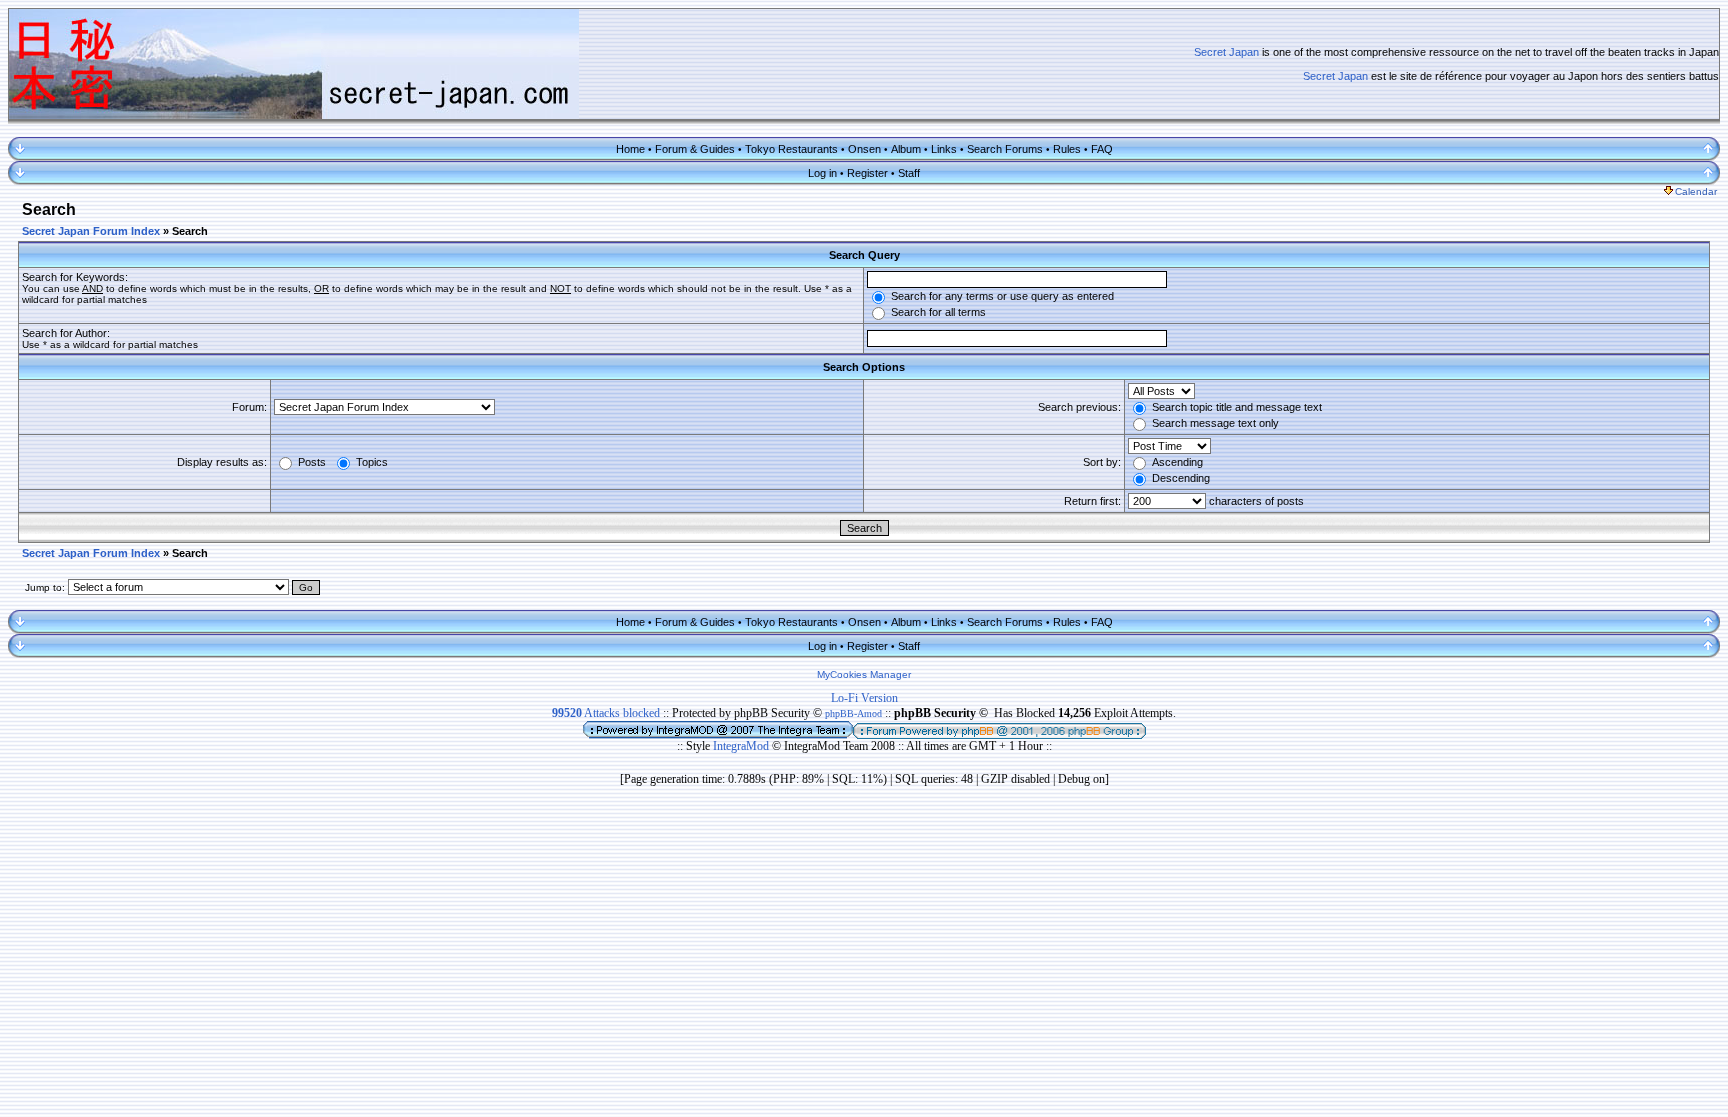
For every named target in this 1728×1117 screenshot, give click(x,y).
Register (867, 173)
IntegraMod (742, 746)
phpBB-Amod (853, 713)
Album (906, 149)
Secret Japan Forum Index (91, 231)
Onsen (864, 149)
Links (944, 149)
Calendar (1696, 191)
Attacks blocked (606, 713)
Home (630, 149)
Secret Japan (1226, 52)
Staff (909, 173)
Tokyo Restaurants (791, 149)
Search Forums (1005, 149)
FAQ (1102, 149)
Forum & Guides (695, 149)
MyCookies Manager (864, 674)
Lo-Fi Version (864, 698)
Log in (822, 173)
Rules (1067, 149)
